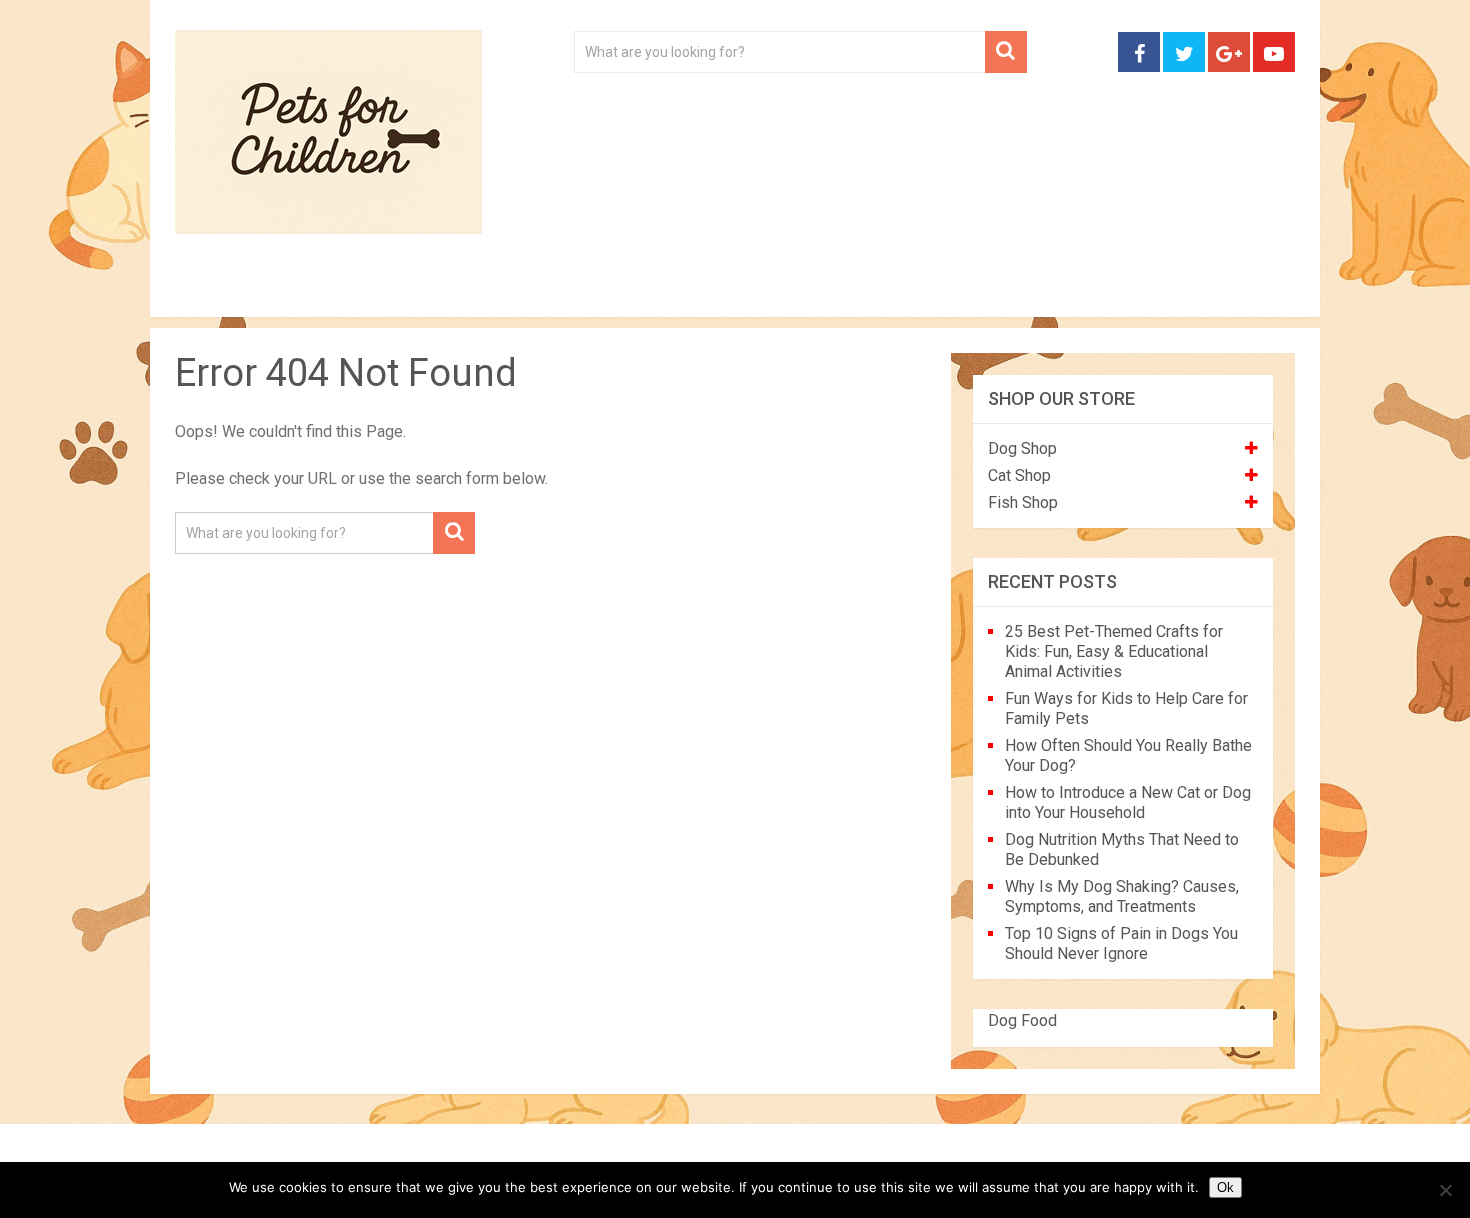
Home (218, 290)
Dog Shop (1022, 448)
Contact (997, 290)
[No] (1445, 1190)
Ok (1225, 1187)
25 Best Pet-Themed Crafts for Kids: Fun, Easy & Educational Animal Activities (1114, 651)
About (671, 290)
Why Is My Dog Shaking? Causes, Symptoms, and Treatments (1122, 896)
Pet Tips (329, 290)
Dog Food (1022, 1020)
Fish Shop (1023, 502)
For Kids (449, 290)
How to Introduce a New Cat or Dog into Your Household (1128, 802)
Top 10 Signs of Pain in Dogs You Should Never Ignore (1121, 943)
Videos (563, 290)
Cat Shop (1019, 475)
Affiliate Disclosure (830, 290)
